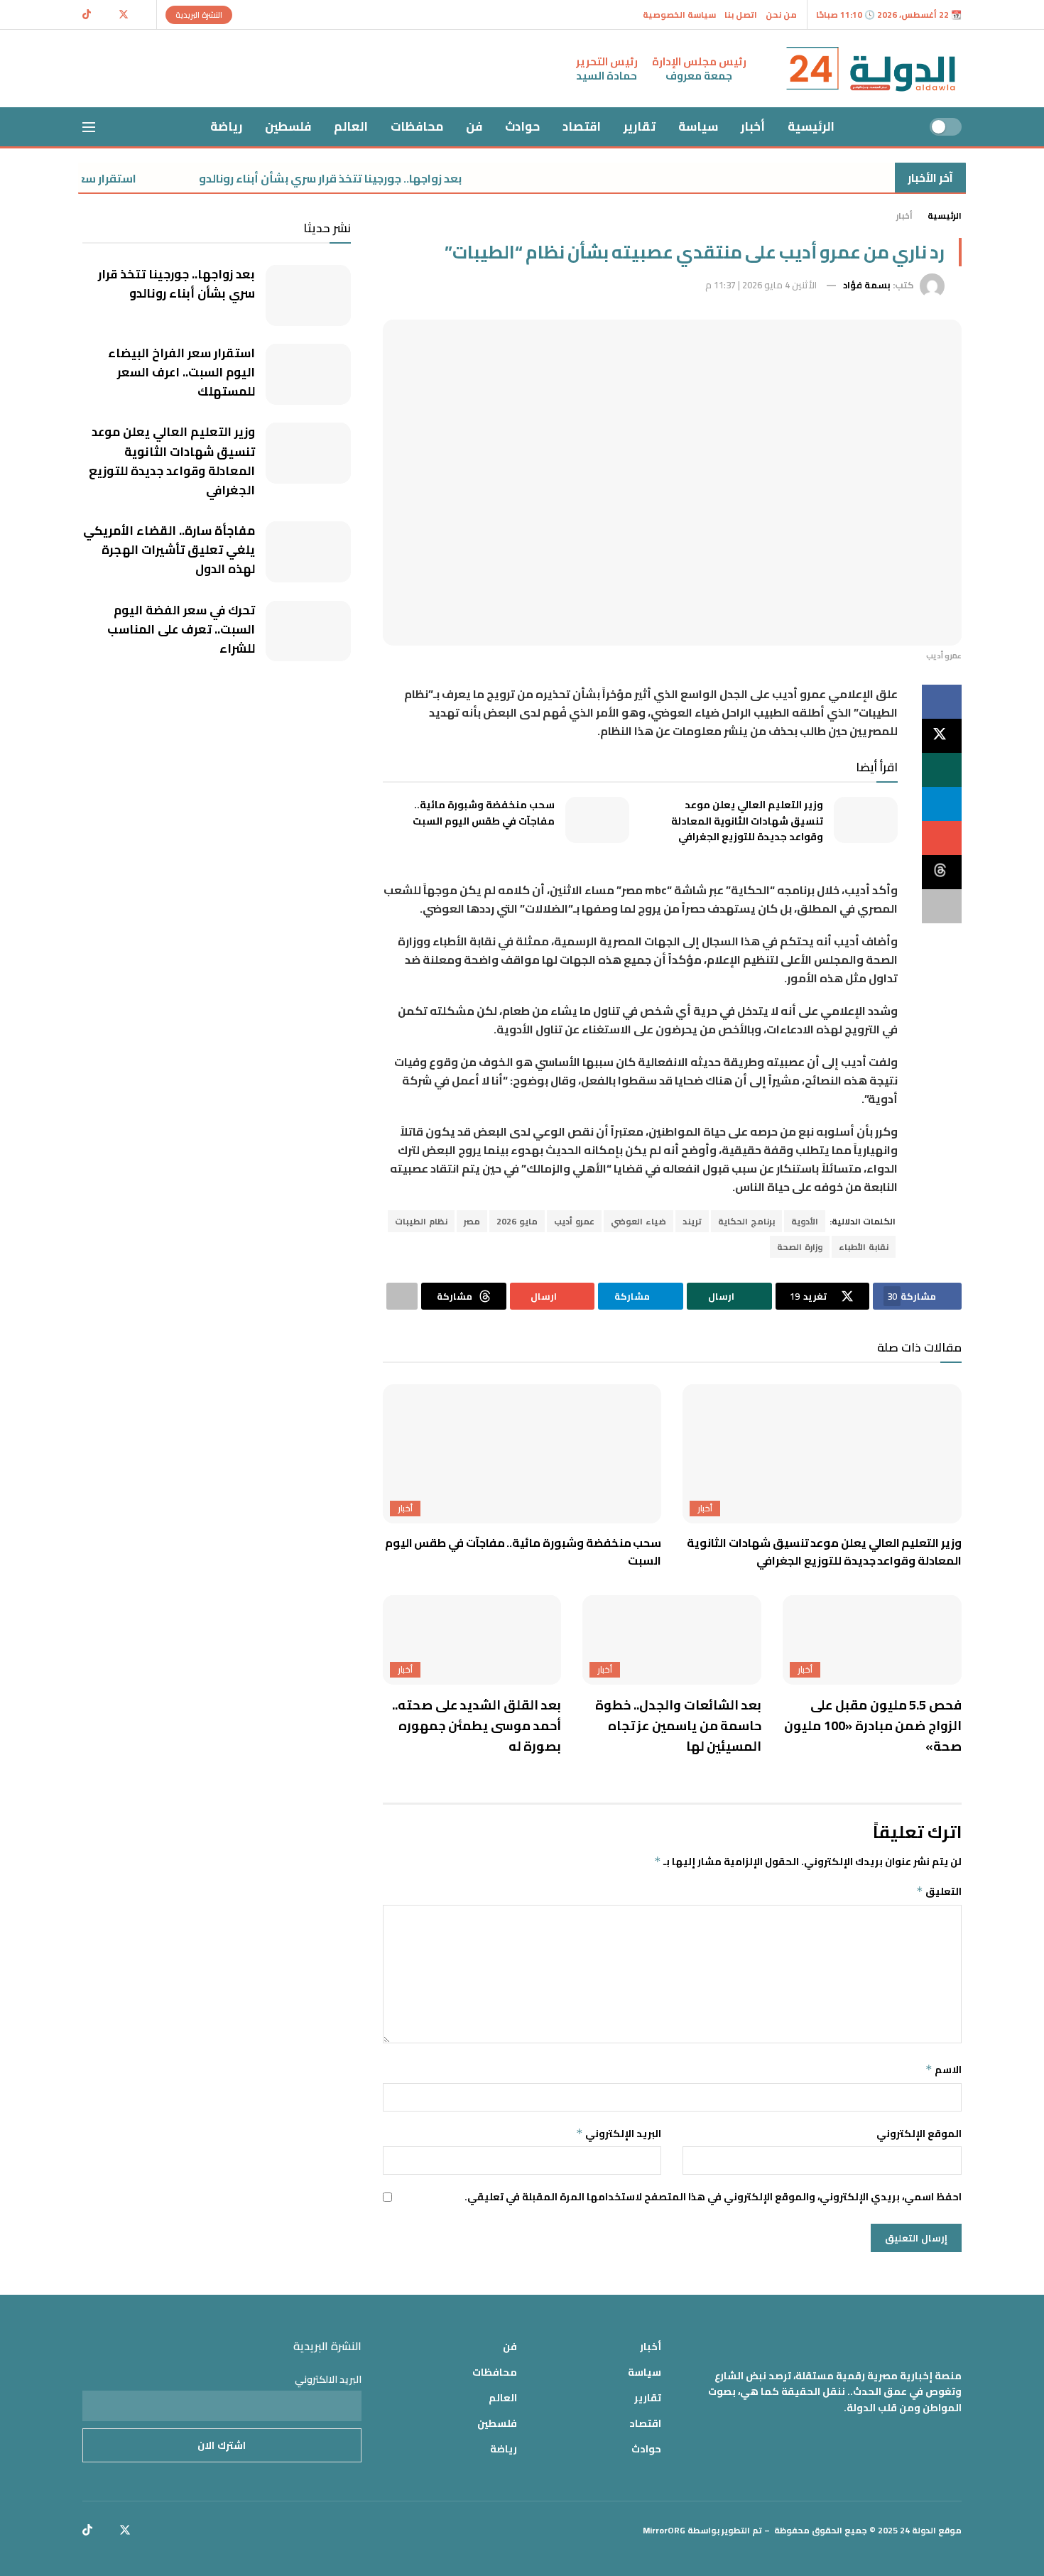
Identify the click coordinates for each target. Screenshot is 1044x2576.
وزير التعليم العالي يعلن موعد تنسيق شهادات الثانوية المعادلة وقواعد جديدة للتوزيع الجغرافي (747, 821)
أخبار (753, 126)
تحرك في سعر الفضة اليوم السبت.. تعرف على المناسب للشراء (181, 629)
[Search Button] (120, 127)
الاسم (944, 2070)
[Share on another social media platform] (942, 906)
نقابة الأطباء (864, 1247)
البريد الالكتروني (328, 2379)
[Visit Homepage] (871, 69)
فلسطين (288, 126)
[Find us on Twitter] (124, 15)
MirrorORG (664, 2530)
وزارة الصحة (800, 1247)
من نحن (781, 15)
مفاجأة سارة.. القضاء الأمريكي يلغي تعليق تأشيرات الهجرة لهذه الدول (169, 550)
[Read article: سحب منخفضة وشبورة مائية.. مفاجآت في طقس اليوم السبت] (597, 820)
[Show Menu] (89, 127)
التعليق (939, 1891)
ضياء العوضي (638, 1221)
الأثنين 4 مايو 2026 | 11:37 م (761, 285)
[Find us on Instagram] (105, 15)
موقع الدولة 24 (931, 2530)
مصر (472, 1221)
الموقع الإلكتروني (919, 2134)
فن (474, 126)
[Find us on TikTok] (87, 15)
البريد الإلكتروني (619, 2134)
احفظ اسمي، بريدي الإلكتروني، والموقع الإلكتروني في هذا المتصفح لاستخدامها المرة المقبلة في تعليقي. (713, 2197)
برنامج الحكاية (746, 1221)
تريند (692, 1221)
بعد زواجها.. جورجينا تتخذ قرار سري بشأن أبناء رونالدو (384, 178)
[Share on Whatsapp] (942, 770)
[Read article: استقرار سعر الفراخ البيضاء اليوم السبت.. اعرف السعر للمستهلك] (308, 374)
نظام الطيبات (421, 1221)
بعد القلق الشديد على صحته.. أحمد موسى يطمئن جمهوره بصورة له (477, 1726)
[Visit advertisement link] (322, 69)
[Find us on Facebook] (142, 15)
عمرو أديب (574, 1221)
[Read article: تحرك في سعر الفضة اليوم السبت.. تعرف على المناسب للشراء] (308, 631)
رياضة (226, 126)
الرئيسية (811, 126)
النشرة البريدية (199, 15)
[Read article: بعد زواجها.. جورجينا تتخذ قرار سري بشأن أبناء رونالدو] (308, 295)
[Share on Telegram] (942, 804)
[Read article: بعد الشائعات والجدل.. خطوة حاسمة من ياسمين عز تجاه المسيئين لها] (672, 1640)
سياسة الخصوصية (679, 15)
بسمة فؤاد (867, 285)
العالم (351, 126)
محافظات (417, 126)
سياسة (698, 126)
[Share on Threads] (942, 872)
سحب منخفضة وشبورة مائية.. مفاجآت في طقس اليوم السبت (484, 813)
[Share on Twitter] (942, 736)
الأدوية (805, 1221)
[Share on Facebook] (942, 702)
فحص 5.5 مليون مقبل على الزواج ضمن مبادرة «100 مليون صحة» (873, 1726)
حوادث (522, 126)
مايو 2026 (517, 1221)
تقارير (640, 126)
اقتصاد (582, 126)
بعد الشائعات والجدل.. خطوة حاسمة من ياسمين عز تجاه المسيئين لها (678, 1726)
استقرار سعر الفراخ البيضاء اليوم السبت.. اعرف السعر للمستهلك (181, 372)
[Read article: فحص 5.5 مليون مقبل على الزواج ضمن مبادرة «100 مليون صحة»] (872, 1640)
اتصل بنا (741, 15)
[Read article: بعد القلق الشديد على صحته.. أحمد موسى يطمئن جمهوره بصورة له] (472, 1640)
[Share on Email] (942, 838)
